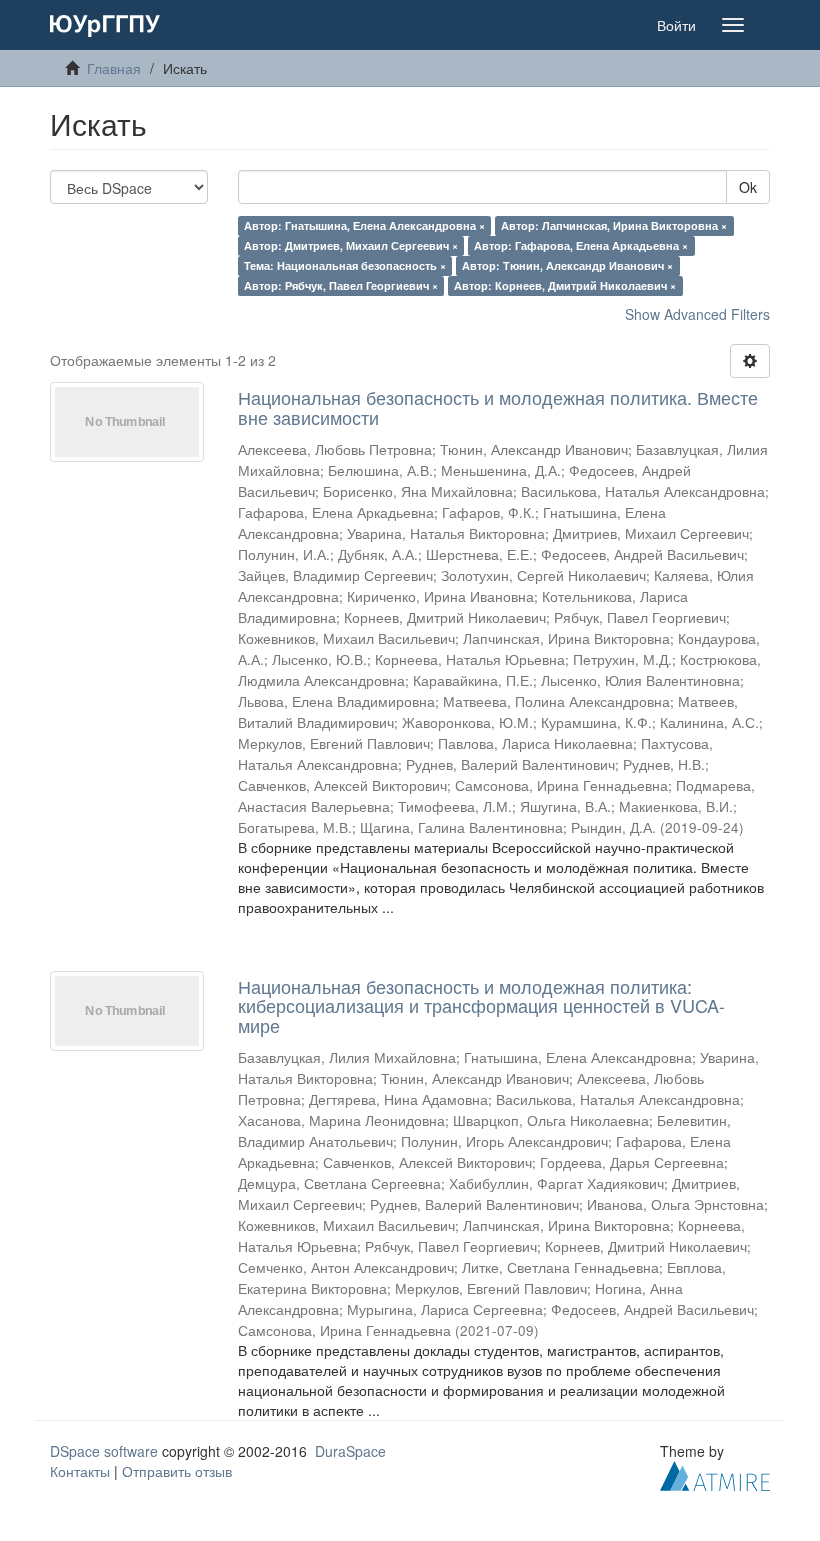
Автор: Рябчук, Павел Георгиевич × (341, 285)
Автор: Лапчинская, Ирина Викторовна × (614, 225)
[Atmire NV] (715, 1474)
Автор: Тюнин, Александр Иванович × (567, 265)
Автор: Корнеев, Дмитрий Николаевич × (565, 285)
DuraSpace (350, 1451)
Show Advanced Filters (697, 314)
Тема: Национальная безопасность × (345, 265)
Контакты (80, 1471)
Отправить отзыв (177, 1471)
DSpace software (104, 1451)
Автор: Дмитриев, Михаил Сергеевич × (351, 245)
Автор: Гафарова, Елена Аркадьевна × (581, 245)
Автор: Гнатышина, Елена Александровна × (364, 225)
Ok (748, 187)
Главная (114, 68)
